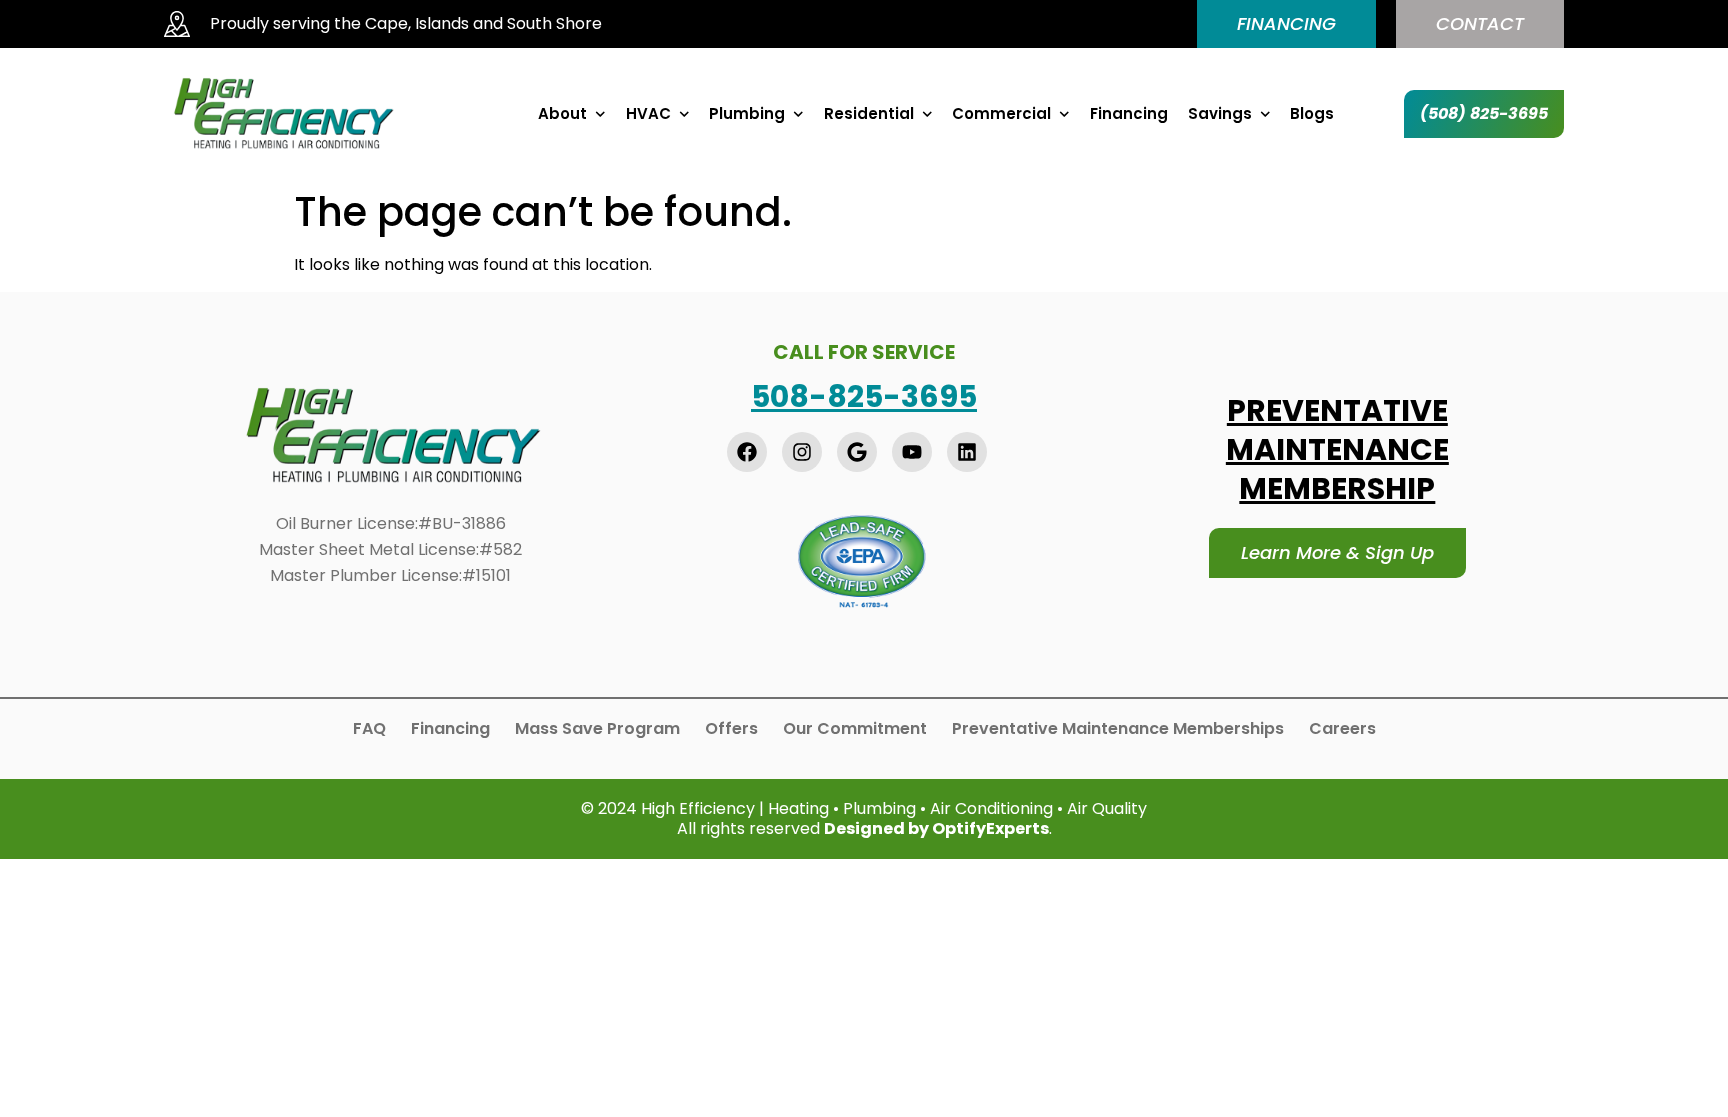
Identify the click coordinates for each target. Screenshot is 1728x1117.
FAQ (369, 729)
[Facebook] (747, 452)
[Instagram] (802, 452)
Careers (1342, 729)
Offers (731, 729)
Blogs (1312, 114)
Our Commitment (855, 729)
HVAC (648, 114)
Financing (1129, 114)
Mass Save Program (597, 729)
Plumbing (747, 114)
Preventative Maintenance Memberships (1118, 729)
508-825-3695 (864, 396)
